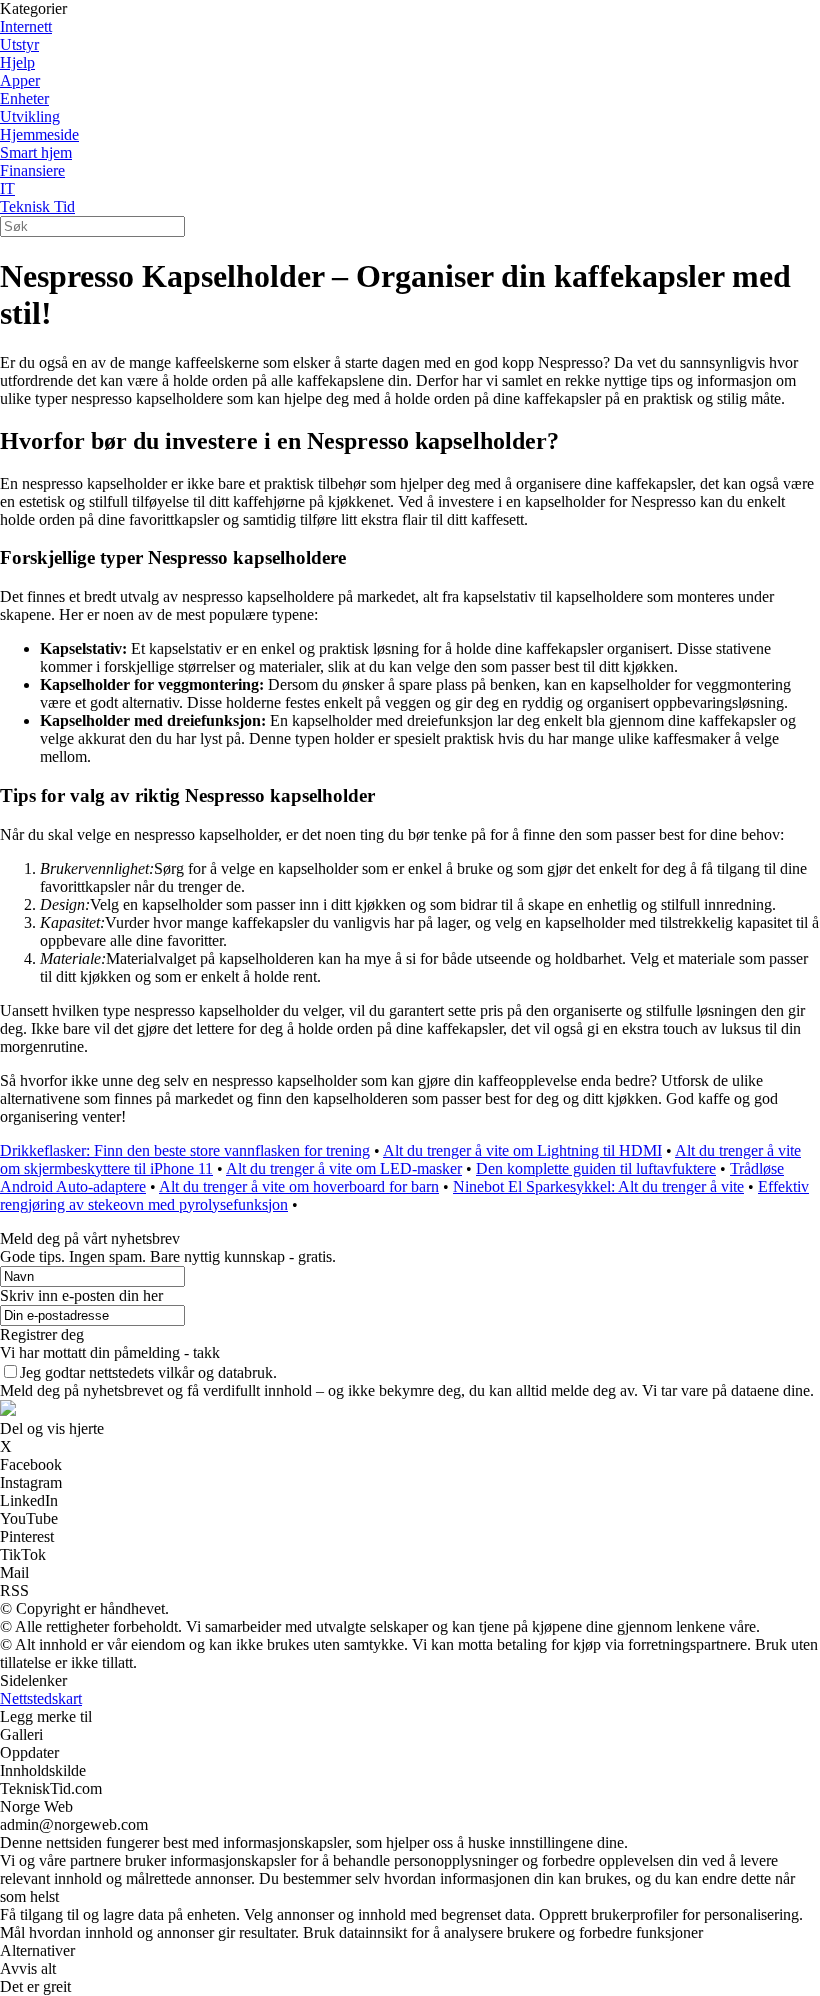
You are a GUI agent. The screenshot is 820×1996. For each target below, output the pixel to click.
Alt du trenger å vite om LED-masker (344, 1168)
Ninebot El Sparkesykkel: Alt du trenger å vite (598, 1186)
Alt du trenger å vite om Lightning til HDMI (522, 1150)
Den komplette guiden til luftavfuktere (596, 1168)
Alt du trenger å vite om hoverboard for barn (299, 1186)
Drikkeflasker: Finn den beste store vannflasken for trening (185, 1150)
